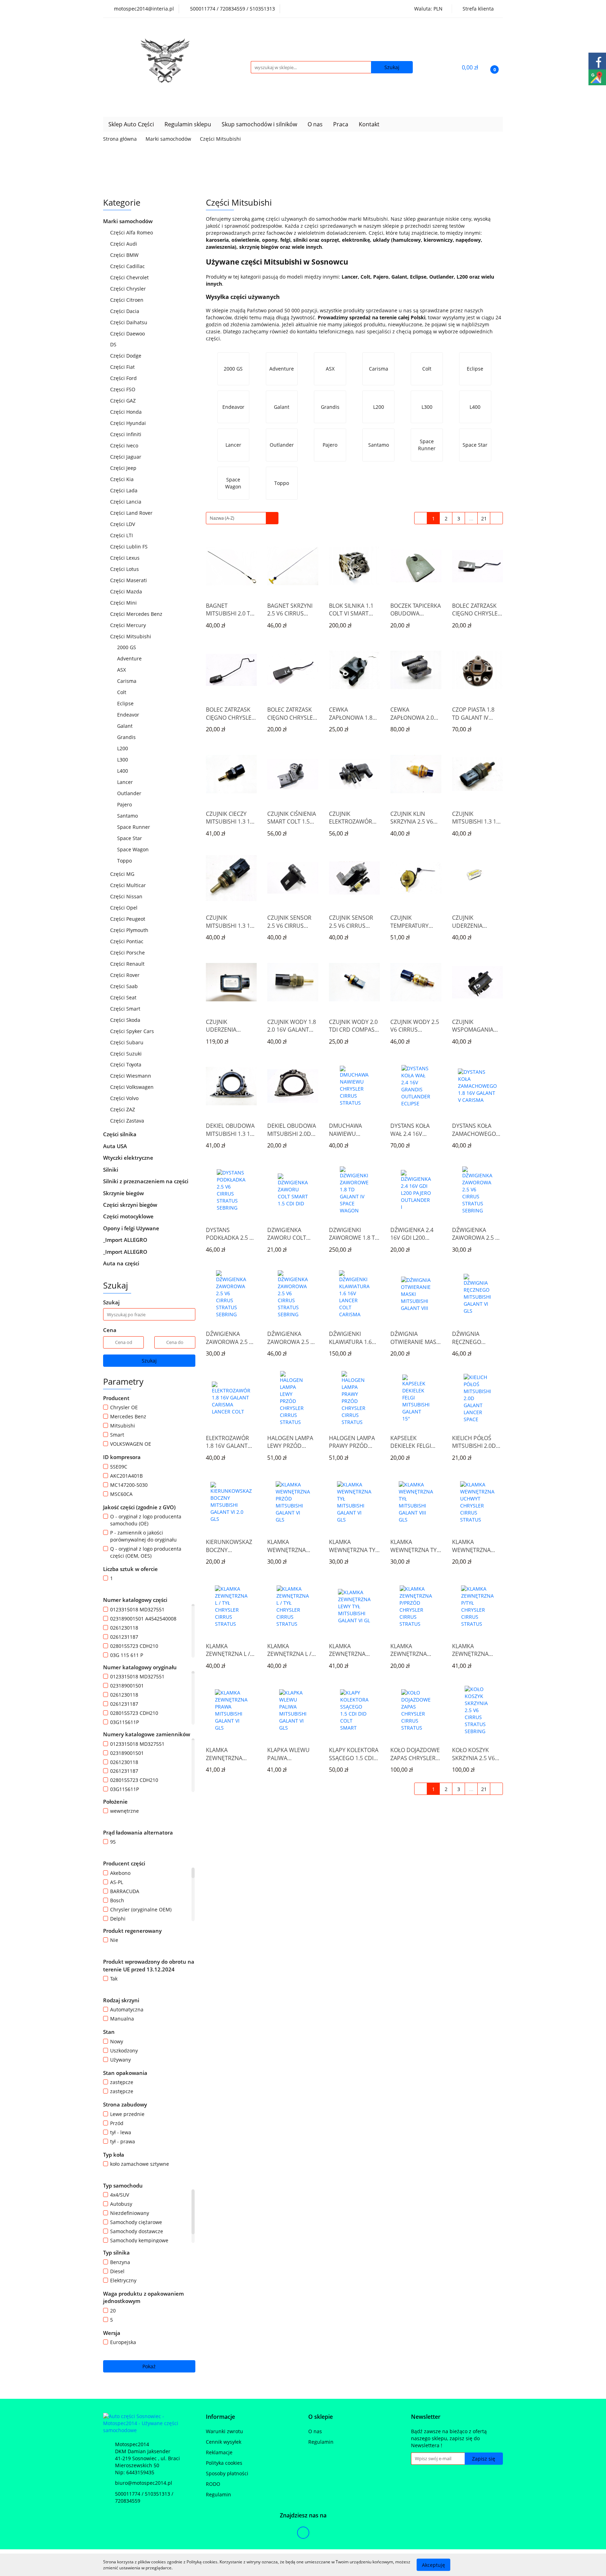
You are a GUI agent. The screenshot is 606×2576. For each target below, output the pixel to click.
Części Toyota (126, 1064)
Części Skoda (126, 1020)
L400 (123, 771)
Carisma (127, 681)
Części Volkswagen (133, 1087)
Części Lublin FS (130, 547)
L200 (123, 748)
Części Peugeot (128, 919)
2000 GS (127, 647)
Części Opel (124, 908)
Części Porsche (128, 953)
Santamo (127, 816)
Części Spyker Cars (133, 1031)
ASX (122, 670)
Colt (122, 692)
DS (114, 344)
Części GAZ (123, 401)
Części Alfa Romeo (132, 232)
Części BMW (125, 255)
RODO (213, 2484)
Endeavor (128, 715)
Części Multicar (129, 885)
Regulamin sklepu (188, 124)
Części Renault (128, 964)
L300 (123, 760)
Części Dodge (126, 356)
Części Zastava (128, 1121)
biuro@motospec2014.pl (144, 2483)
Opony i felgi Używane (132, 1228)
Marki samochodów (129, 221)
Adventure (129, 658)
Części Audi (124, 244)
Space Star (130, 838)
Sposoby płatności (227, 2473)
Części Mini (124, 603)
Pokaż (149, 2366)
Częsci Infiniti (126, 434)
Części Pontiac (127, 941)
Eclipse (126, 703)
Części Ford (124, 378)
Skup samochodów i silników (259, 124)
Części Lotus (125, 569)
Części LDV (123, 524)
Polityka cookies (224, 2463)
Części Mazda (127, 591)
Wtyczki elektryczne (129, 1158)
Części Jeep (124, 468)
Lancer (126, 782)
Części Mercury (129, 625)
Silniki (111, 1170)
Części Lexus (126, 558)
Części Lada (124, 490)
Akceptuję (433, 2565)
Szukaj (149, 1361)
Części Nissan (127, 896)
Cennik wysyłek (224, 2442)
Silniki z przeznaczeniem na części (146, 1181)
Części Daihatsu (129, 322)
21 (484, 518)
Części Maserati (129, 580)
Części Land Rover (132, 513)
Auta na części (121, 1263)
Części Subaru (127, 1042)
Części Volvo (125, 1098)
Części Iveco (125, 445)
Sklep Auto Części (131, 124)
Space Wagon (133, 849)
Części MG (123, 874)
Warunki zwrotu (224, 2431)
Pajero (124, 804)
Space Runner (134, 827)
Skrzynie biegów (124, 1193)
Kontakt (369, 124)
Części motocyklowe (129, 1216)
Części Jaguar (126, 457)
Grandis (126, 737)
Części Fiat (123, 367)
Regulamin (218, 2494)
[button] (220, 2417)
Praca (341, 124)
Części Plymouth (130, 930)
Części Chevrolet (130, 277)
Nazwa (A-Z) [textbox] (222, 518)
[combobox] (242, 518)
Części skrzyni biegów (131, 1205)
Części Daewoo (128, 334)
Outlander (130, 793)
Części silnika (120, 1134)
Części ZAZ (123, 1109)
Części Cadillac (128, 266)
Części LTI (122, 535)
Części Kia (123, 479)
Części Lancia (126, 502)
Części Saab (125, 986)
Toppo (124, 861)
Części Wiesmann (131, 1076)
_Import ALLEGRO (126, 1240)
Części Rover (126, 975)
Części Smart (126, 1009)
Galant (126, 726)
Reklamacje (219, 2452)
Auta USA (116, 1146)
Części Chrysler (129, 289)
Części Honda (127, 412)
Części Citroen (127, 300)
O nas (315, 124)
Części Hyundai (129, 423)
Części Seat (124, 997)
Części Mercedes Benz (137, 614)
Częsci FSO (123, 389)
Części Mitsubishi (131, 636)
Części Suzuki (127, 1054)
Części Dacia (125, 311)
